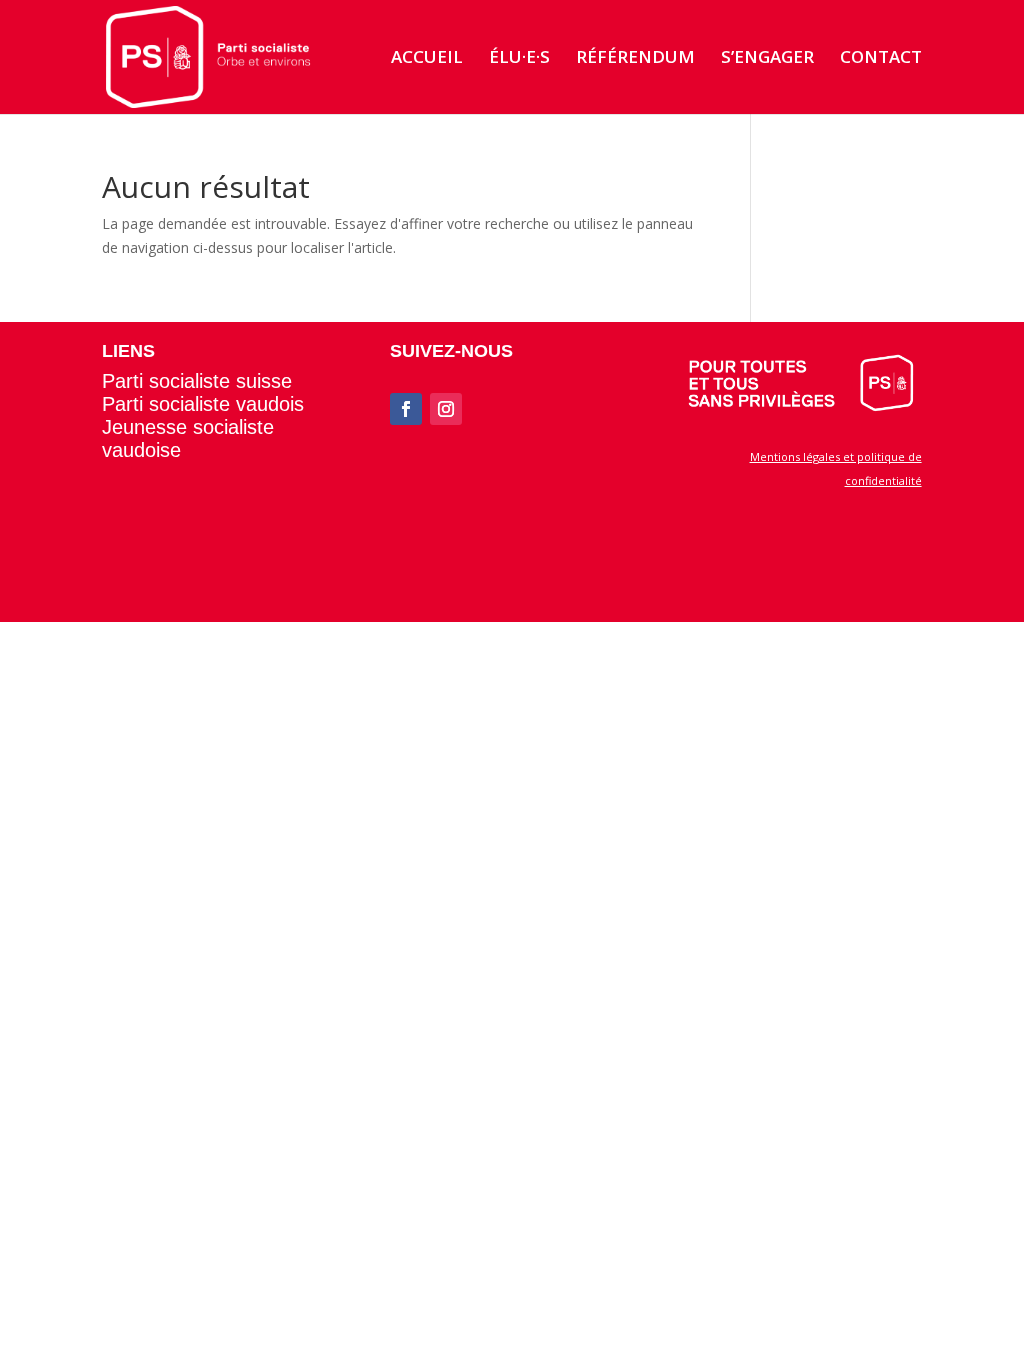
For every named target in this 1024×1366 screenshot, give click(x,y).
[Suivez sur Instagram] (446, 409)
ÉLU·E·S (519, 59)
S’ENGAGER (767, 59)
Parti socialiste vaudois (203, 404)
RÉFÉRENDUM (635, 59)
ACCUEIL (427, 59)
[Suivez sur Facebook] (406, 409)
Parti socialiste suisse (197, 381)
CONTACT (881, 59)
